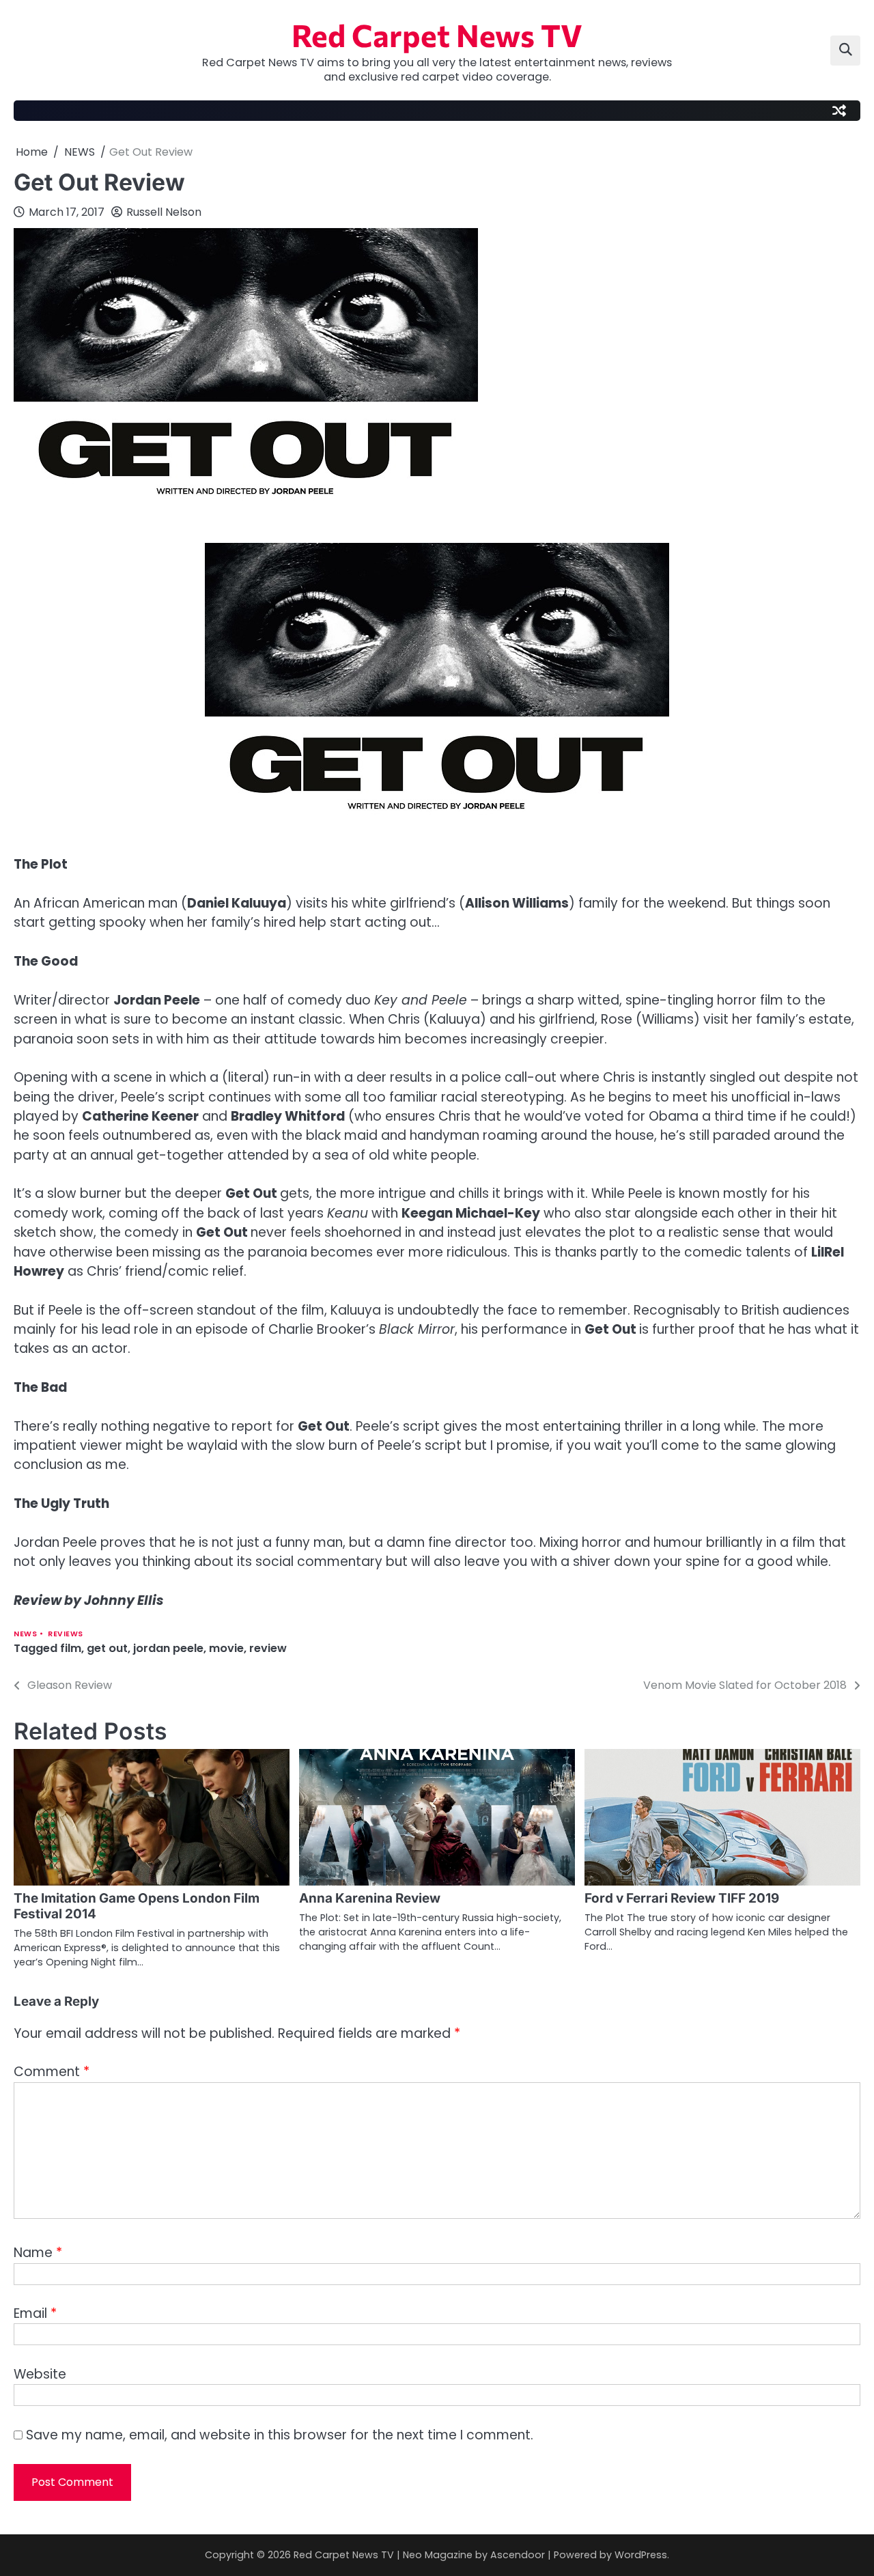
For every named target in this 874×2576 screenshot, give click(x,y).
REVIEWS (66, 1634)
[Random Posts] (839, 111)
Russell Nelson (164, 212)
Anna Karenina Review (370, 1898)
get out (107, 1648)
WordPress (641, 2555)
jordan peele (168, 1648)
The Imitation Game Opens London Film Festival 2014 (137, 1906)
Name (38, 2253)
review (268, 1648)
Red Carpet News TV (437, 34)
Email (35, 2313)
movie (226, 1648)
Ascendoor (518, 2555)
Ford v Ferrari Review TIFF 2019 (682, 1898)
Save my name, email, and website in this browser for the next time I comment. (280, 2435)
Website (40, 2374)
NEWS (25, 1634)
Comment (52, 2072)
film (71, 1648)
